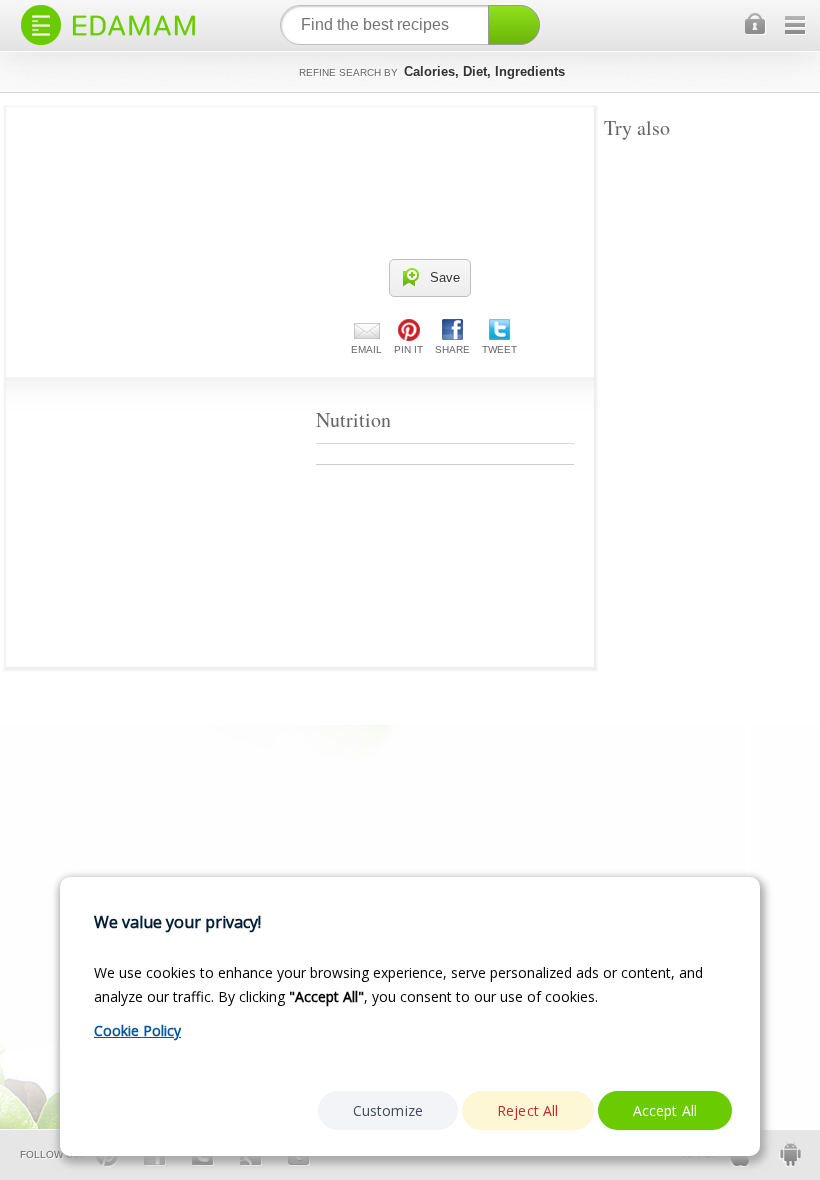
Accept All (665, 1110)
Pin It (408, 349)
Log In (756, 25)
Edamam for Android (790, 1154)
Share (452, 349)
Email (366, 349)
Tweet (499, 349)
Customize (388, 1110)
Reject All (528, 1110)
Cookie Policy (137, 1030)
